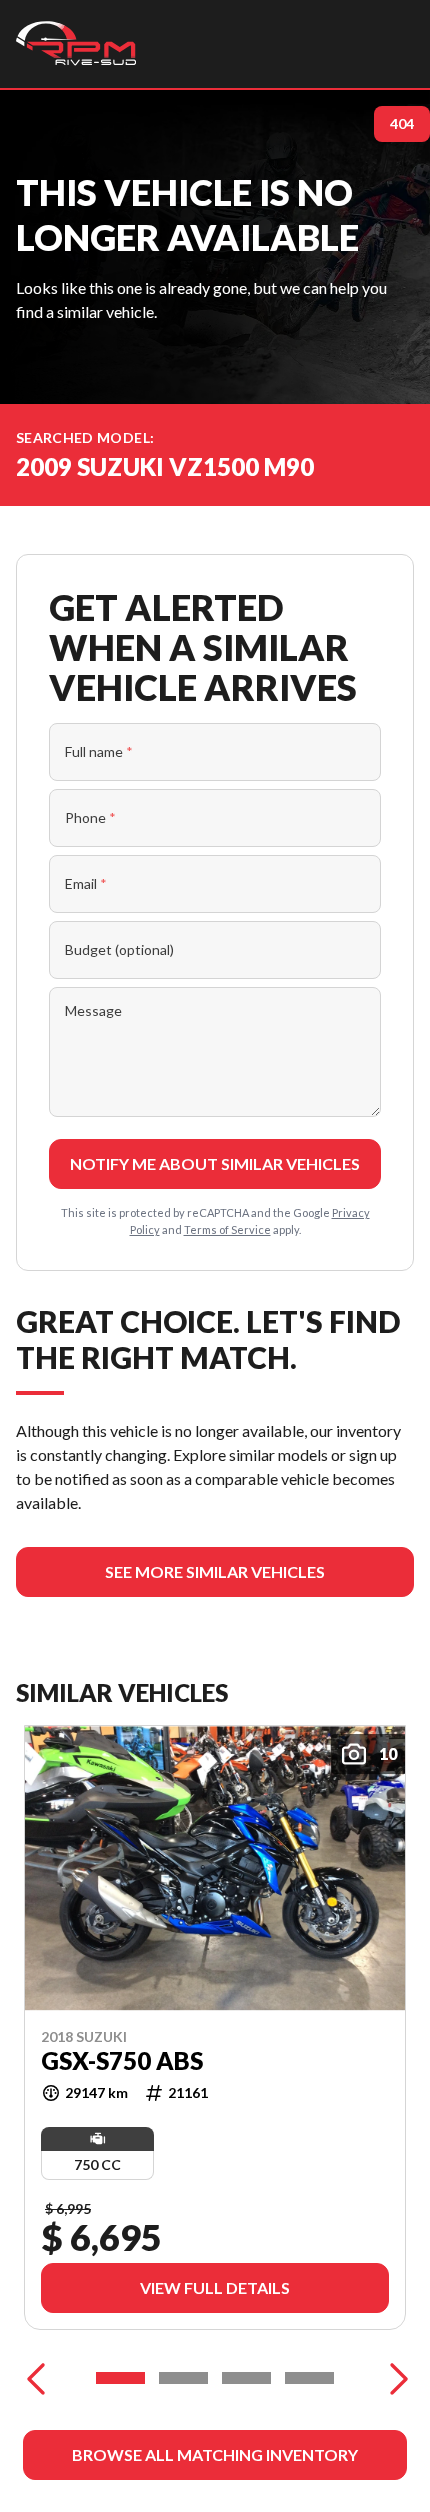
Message (93, 1010)
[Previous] (36, 2378)
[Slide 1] (120, 2378)
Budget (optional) (119, 949)
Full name (99, 751)
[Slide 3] (246, 2378)
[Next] (394, 2378)
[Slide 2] (183, 2378)
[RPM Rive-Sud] (76, 44)
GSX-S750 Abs (122, 2061)
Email (86, 883)
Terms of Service (227, 1229)
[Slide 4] (309, 2378)
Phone (90, 817)
